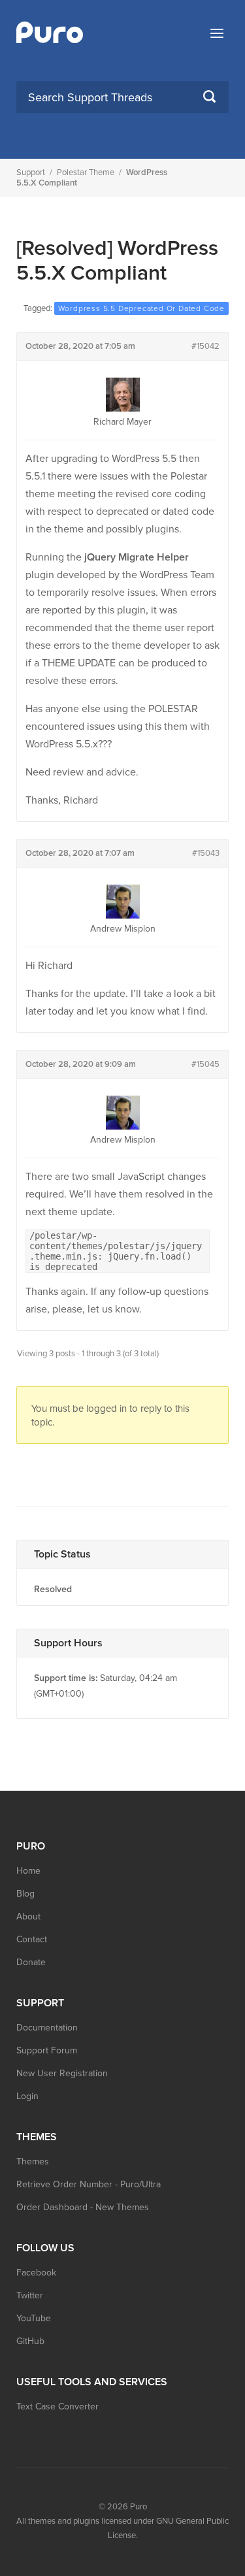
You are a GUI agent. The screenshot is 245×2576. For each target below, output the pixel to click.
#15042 (205, 346)
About (28, 1916)
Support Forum (47, 2050)
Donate (31, 1962)
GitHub (30, 2341)
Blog (25, 1894)
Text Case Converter (57, 2406)
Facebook (36, 2273)
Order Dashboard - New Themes (83, 2207)
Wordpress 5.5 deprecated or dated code (141, 308)
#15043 (206, 853)
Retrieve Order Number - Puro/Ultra (89, 2184)
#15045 (205, 1064)
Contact (32, 1939)
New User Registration (62, 2073)
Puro (139, 2507)
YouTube (34, 2318)
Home (28, 1871)
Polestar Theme (86, 172)
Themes (33, 2161)
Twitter (30, 2295)
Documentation (47, 2028)
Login (27, 2096)
